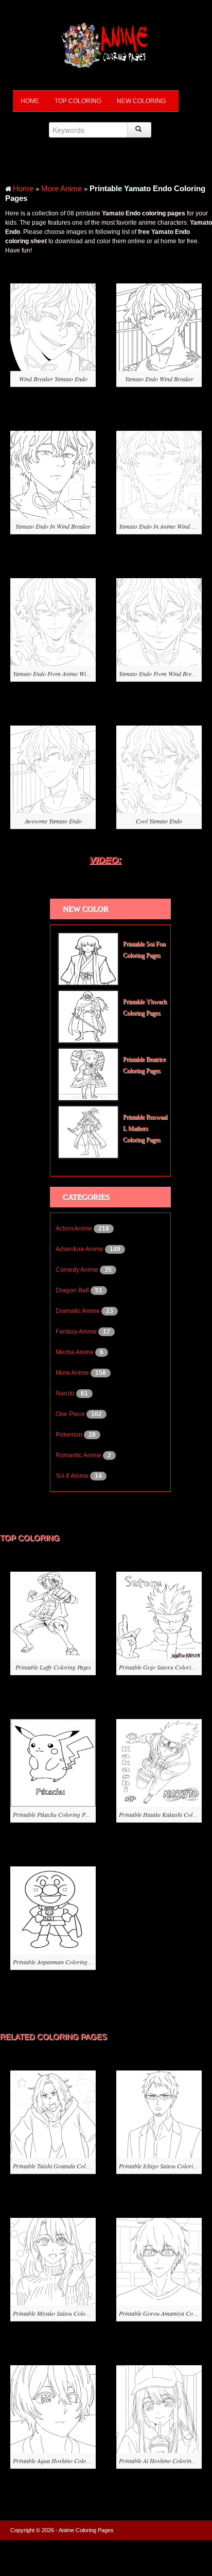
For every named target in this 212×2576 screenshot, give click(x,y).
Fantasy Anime (77, 1332)
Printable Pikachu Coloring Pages (54, 1814)
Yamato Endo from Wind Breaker (161, 674)
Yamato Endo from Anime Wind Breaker (63, 674)
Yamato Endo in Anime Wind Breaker (165, 526)
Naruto (66, 1393)
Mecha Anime (75, 1352)
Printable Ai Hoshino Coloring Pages (164, 2461)
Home (30, 101)
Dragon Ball (73, 1290)
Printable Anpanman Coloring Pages (58, 1962)
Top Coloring (78, 101)
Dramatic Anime (78, 1311)
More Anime (61, 188)
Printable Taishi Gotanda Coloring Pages (64, 2166)
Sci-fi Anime (73, 1476)
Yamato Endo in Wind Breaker (53, 526)
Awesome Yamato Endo (53, 821)
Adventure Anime (80, 1249)
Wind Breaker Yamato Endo (53, 379)
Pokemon (70, 1435)
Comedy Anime (78, 1270)
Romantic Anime (79, 1455)
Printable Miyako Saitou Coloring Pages (62, 2313)
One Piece (71, 1414)
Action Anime (75, 1228)
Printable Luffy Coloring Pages (53, 1667)
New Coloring (141, 101)
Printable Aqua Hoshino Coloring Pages (62, 2461)
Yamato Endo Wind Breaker (159, 379)
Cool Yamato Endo (159, 821)
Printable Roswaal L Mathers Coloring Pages (145, 1129)
